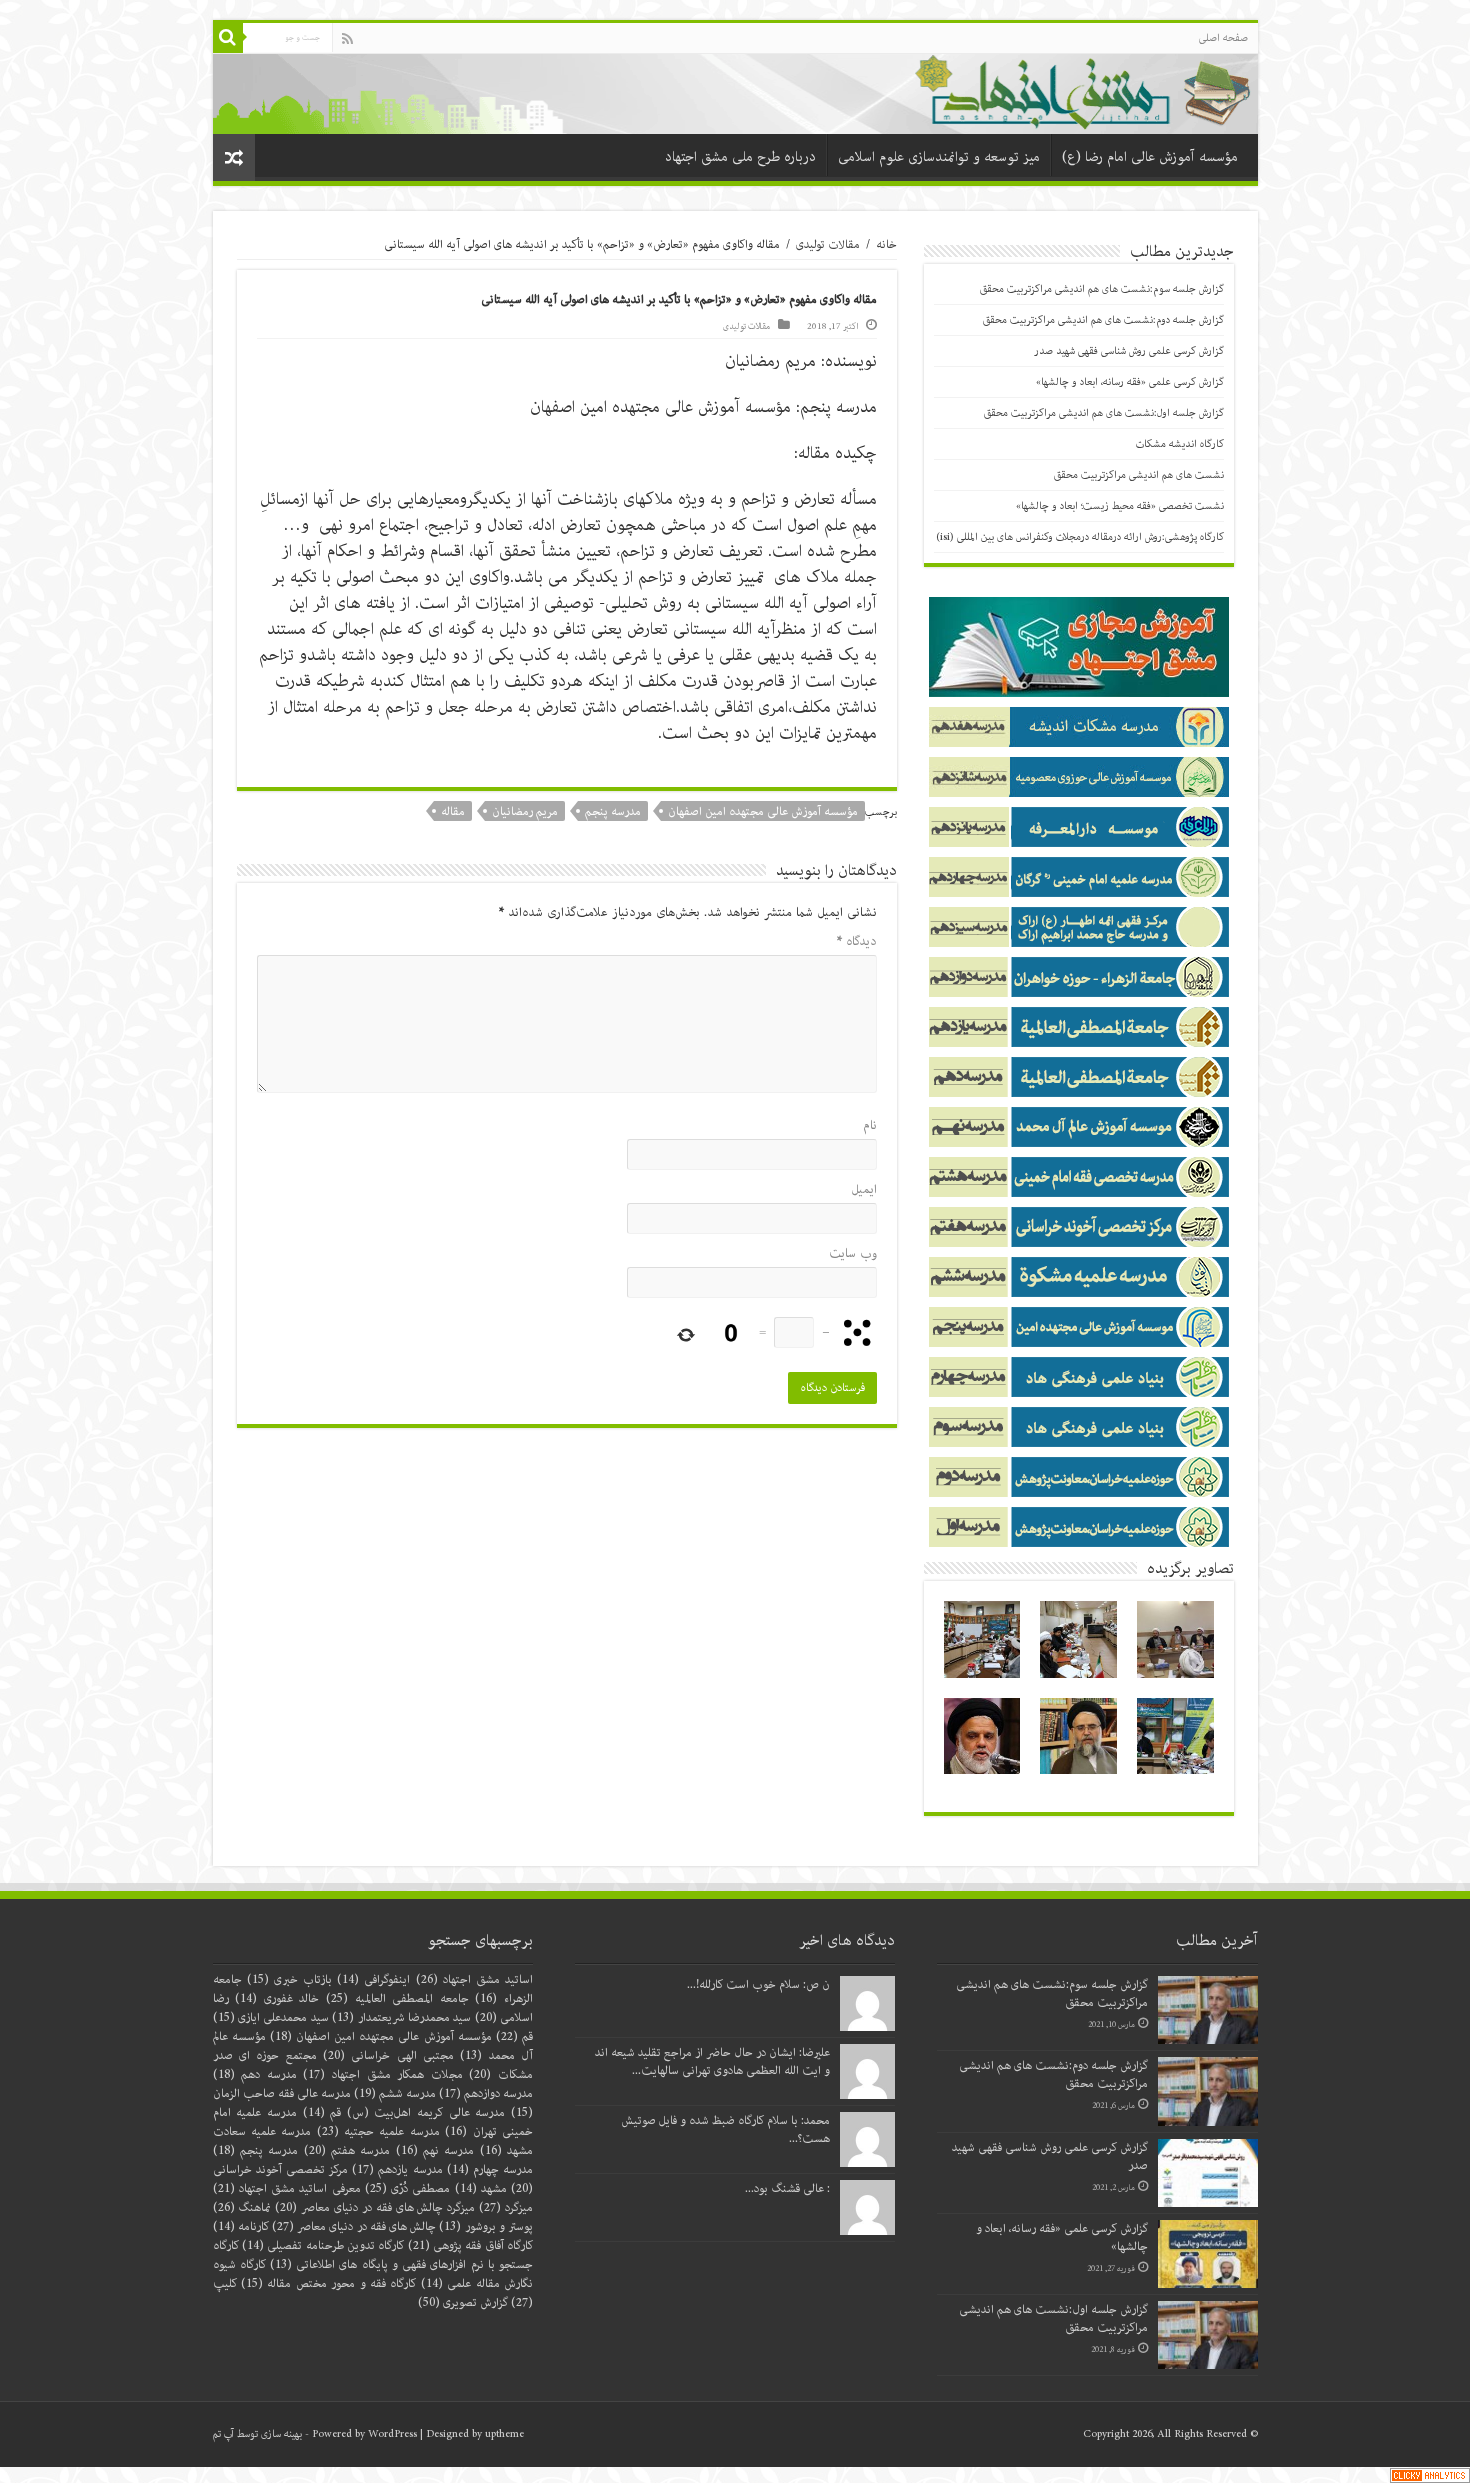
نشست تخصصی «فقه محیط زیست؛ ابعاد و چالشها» (1120, 506)
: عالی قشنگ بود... (787, 2188)
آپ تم (223, 2434)
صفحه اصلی (1223, 38)
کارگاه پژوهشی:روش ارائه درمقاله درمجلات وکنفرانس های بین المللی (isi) (1080, 537)
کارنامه (241, 2226)
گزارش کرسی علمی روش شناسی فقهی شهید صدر (1129, 351)
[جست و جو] (228, 38)
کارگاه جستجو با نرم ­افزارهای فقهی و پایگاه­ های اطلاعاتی (373, 2255)
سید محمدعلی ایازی (271, 2017)
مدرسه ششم (395, 2093)
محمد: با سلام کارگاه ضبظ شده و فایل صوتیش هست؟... (726, 2129)
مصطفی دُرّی (408, 2188)
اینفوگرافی (373, 1979)
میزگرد (506, 2207)
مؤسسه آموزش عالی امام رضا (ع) (1150, 157)
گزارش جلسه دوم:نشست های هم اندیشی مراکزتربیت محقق (1103, 320)
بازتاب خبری (289, 1979)
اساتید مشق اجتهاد (475, 1979)
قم (514, 2036)
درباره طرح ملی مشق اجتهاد (740, 157)
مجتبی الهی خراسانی (388, 2055)
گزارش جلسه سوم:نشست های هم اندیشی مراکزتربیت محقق (1102, 289)
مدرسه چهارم (490, 2169)
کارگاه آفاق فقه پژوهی (470, 2245)
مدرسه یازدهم (397, 2169)
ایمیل (864, 1189)
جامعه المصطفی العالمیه (397, 1998)
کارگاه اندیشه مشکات (1180, 444)
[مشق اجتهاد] (735, 92)
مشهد (481, 2188)
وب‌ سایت (853, 1253)
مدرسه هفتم (347, 2150)
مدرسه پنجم (613, 811)
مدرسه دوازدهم (486, 2093)
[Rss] (347, 39)
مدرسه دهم (255, 2074)
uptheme (504, 2434)
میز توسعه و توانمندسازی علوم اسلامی (939, 157)
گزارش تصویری (463, 2302)
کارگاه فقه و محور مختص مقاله (328, 2283)
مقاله (453, 811)
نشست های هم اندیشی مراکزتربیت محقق (1139, 475)
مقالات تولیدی (828, 244)
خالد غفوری (277, 1998)
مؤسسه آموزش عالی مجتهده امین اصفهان (763, 811)
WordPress (392, 2434)
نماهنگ (242, 2207)
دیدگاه (857, 941)
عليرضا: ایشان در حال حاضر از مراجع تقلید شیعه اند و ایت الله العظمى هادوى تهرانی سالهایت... (712, 2061)
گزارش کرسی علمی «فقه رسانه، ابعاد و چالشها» (1130, 382)
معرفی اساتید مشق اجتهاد (287, 2188)
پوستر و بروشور (486, 2226)
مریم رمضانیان (525, 811)
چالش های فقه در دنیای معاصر (354, 2226)
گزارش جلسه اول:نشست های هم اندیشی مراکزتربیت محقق (1104, 413)
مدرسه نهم (435, 2150)
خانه (886, 244)
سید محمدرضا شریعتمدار (401, 2017)
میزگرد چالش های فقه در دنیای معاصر (375, 2207)
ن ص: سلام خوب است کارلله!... (758, 1984)
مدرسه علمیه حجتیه (378, 2131)
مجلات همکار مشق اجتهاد (382, 2074)
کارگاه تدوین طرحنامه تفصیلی (323, 2245)
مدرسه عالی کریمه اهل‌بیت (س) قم (404, 2112)
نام (870, 1125)
